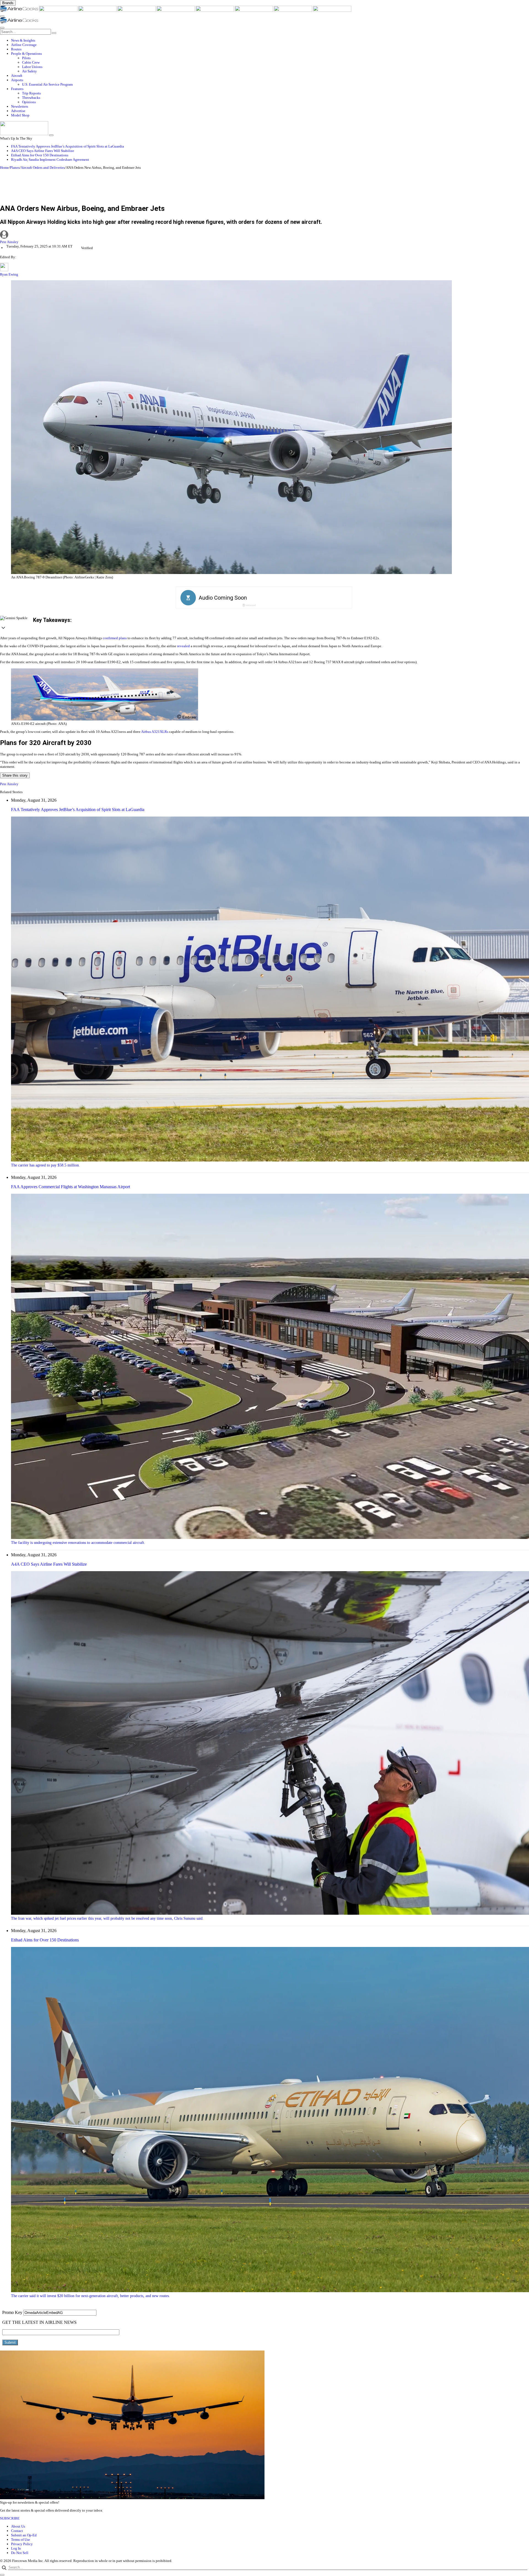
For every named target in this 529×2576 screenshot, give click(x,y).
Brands (8, 3)
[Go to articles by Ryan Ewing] (4, 270)
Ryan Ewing (9, 274)
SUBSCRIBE (10, 2518)
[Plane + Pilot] (254, 11)
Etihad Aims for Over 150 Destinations (40, 155)
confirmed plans (115, 638)
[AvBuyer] (176, 11)
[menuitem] (270, 40)
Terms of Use (21, 2540)
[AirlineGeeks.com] (20, 11)
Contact (17, 2531)
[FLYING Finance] (332, 11)
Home (4, 168)
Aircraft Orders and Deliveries (43, 168)
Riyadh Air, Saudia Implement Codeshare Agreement (50, 160)
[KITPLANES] (215, 11)
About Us (18, 2526)
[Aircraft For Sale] (137, 11)
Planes (15, 168)
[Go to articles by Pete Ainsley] (264, 235)
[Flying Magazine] (59, 11)
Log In (16, 2548)
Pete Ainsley (9, 242)
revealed (183, 646)
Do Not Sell (20, 2553)
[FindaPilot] (293, 11)
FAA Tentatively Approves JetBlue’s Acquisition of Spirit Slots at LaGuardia (68, 146)
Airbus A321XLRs (155, 732)
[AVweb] (98, 11)
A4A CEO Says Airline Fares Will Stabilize (43, 151)
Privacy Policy (22, 2544)
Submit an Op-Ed (24, 2535)
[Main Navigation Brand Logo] (19, 22)
